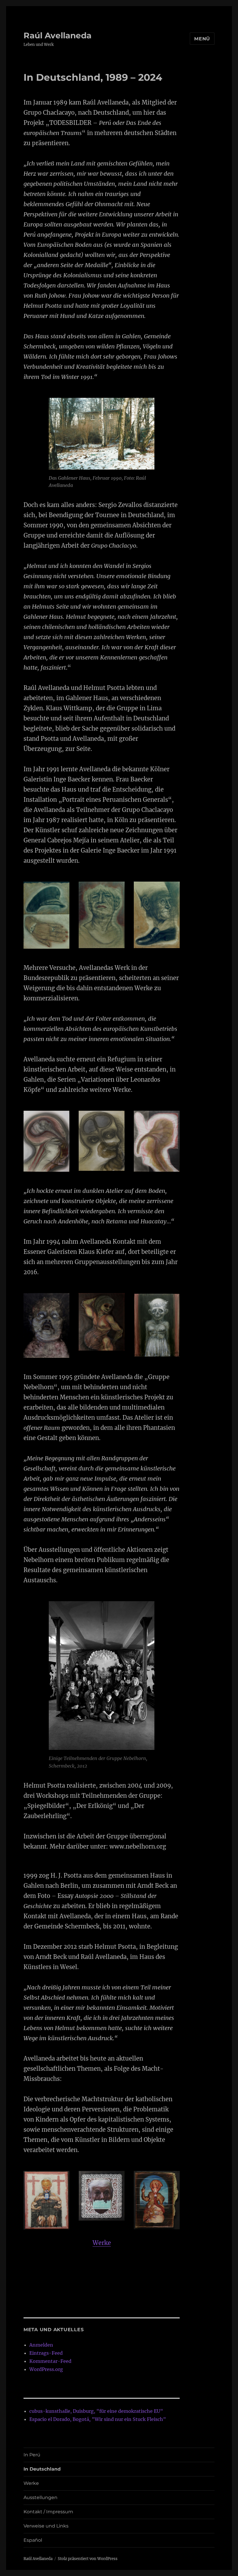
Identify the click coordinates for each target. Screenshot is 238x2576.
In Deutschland (42, 2469)
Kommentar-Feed (50, 2361)
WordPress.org (46, 2369)
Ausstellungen (40, 2497)
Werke (102, 2243)
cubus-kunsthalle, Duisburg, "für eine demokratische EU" (96, 2411)
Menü (202, 39)
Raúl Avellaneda (57, 35)
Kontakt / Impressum (48, 2512)
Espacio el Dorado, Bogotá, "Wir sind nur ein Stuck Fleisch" (98, 2419)
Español (33, 2540)
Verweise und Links (46, 2526)
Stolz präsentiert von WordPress (88, 2559)
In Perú (32, 2455)
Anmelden (41, 2345)
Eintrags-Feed (46, 2353)
